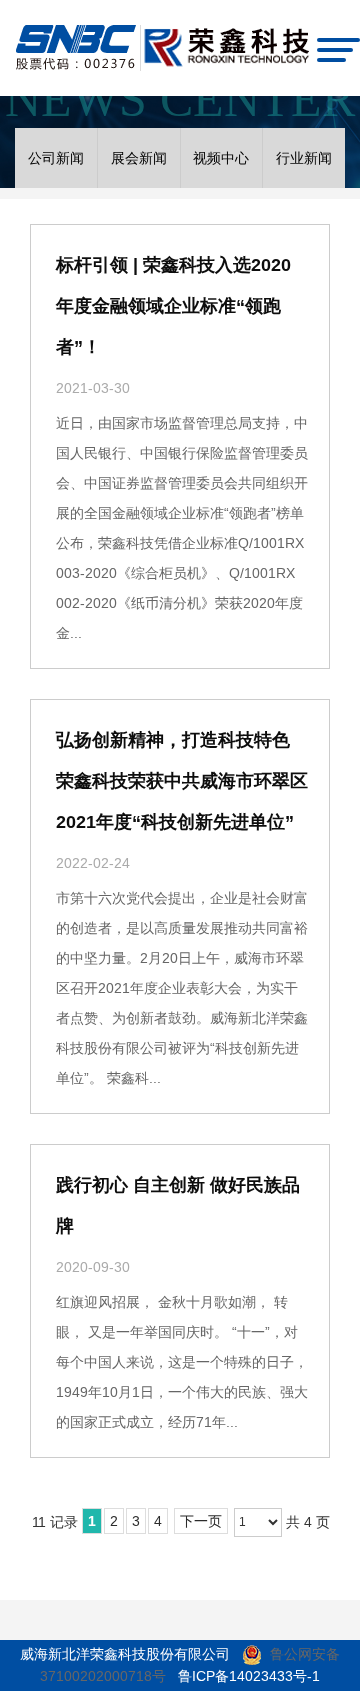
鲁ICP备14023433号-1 (249, 1676)
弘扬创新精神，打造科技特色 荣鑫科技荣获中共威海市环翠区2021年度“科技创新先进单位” (182, 781)
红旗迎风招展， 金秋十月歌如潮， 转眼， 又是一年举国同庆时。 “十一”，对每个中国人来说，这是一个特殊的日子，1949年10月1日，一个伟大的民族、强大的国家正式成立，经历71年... (182, 1362)
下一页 (201, 1521)
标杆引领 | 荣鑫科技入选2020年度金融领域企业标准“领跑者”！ (173, 306)
